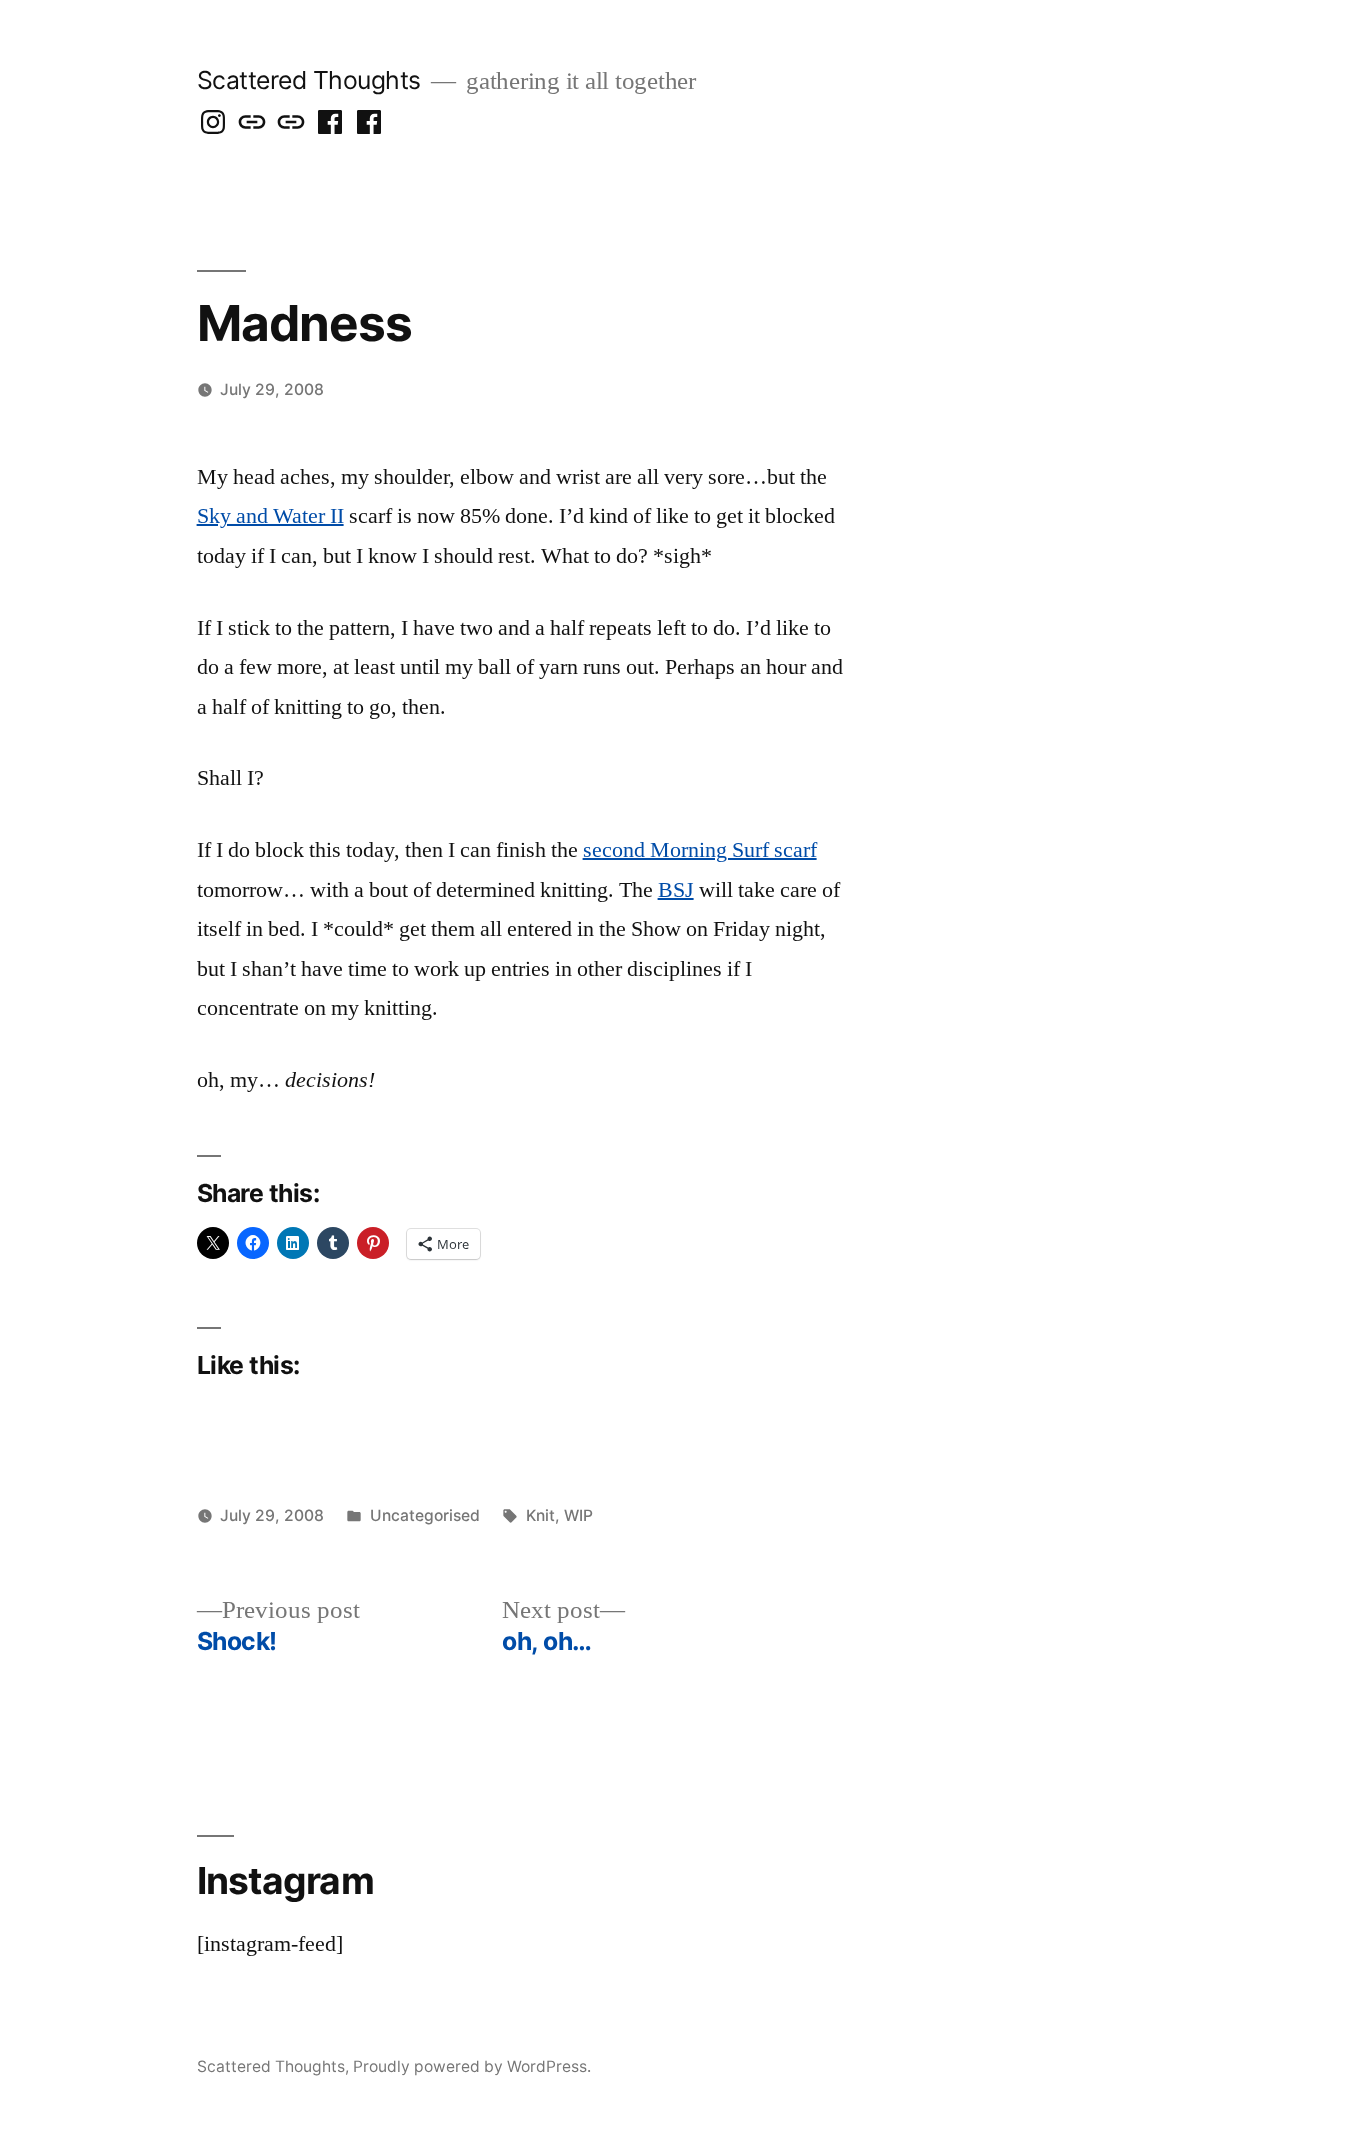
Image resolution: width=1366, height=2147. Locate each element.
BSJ (676, 890)
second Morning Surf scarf (700, 850)
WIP (578, 1515)
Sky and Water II (270, 516)
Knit (540, 1515)
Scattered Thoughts (309, 80)
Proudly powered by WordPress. (472, 2066)
